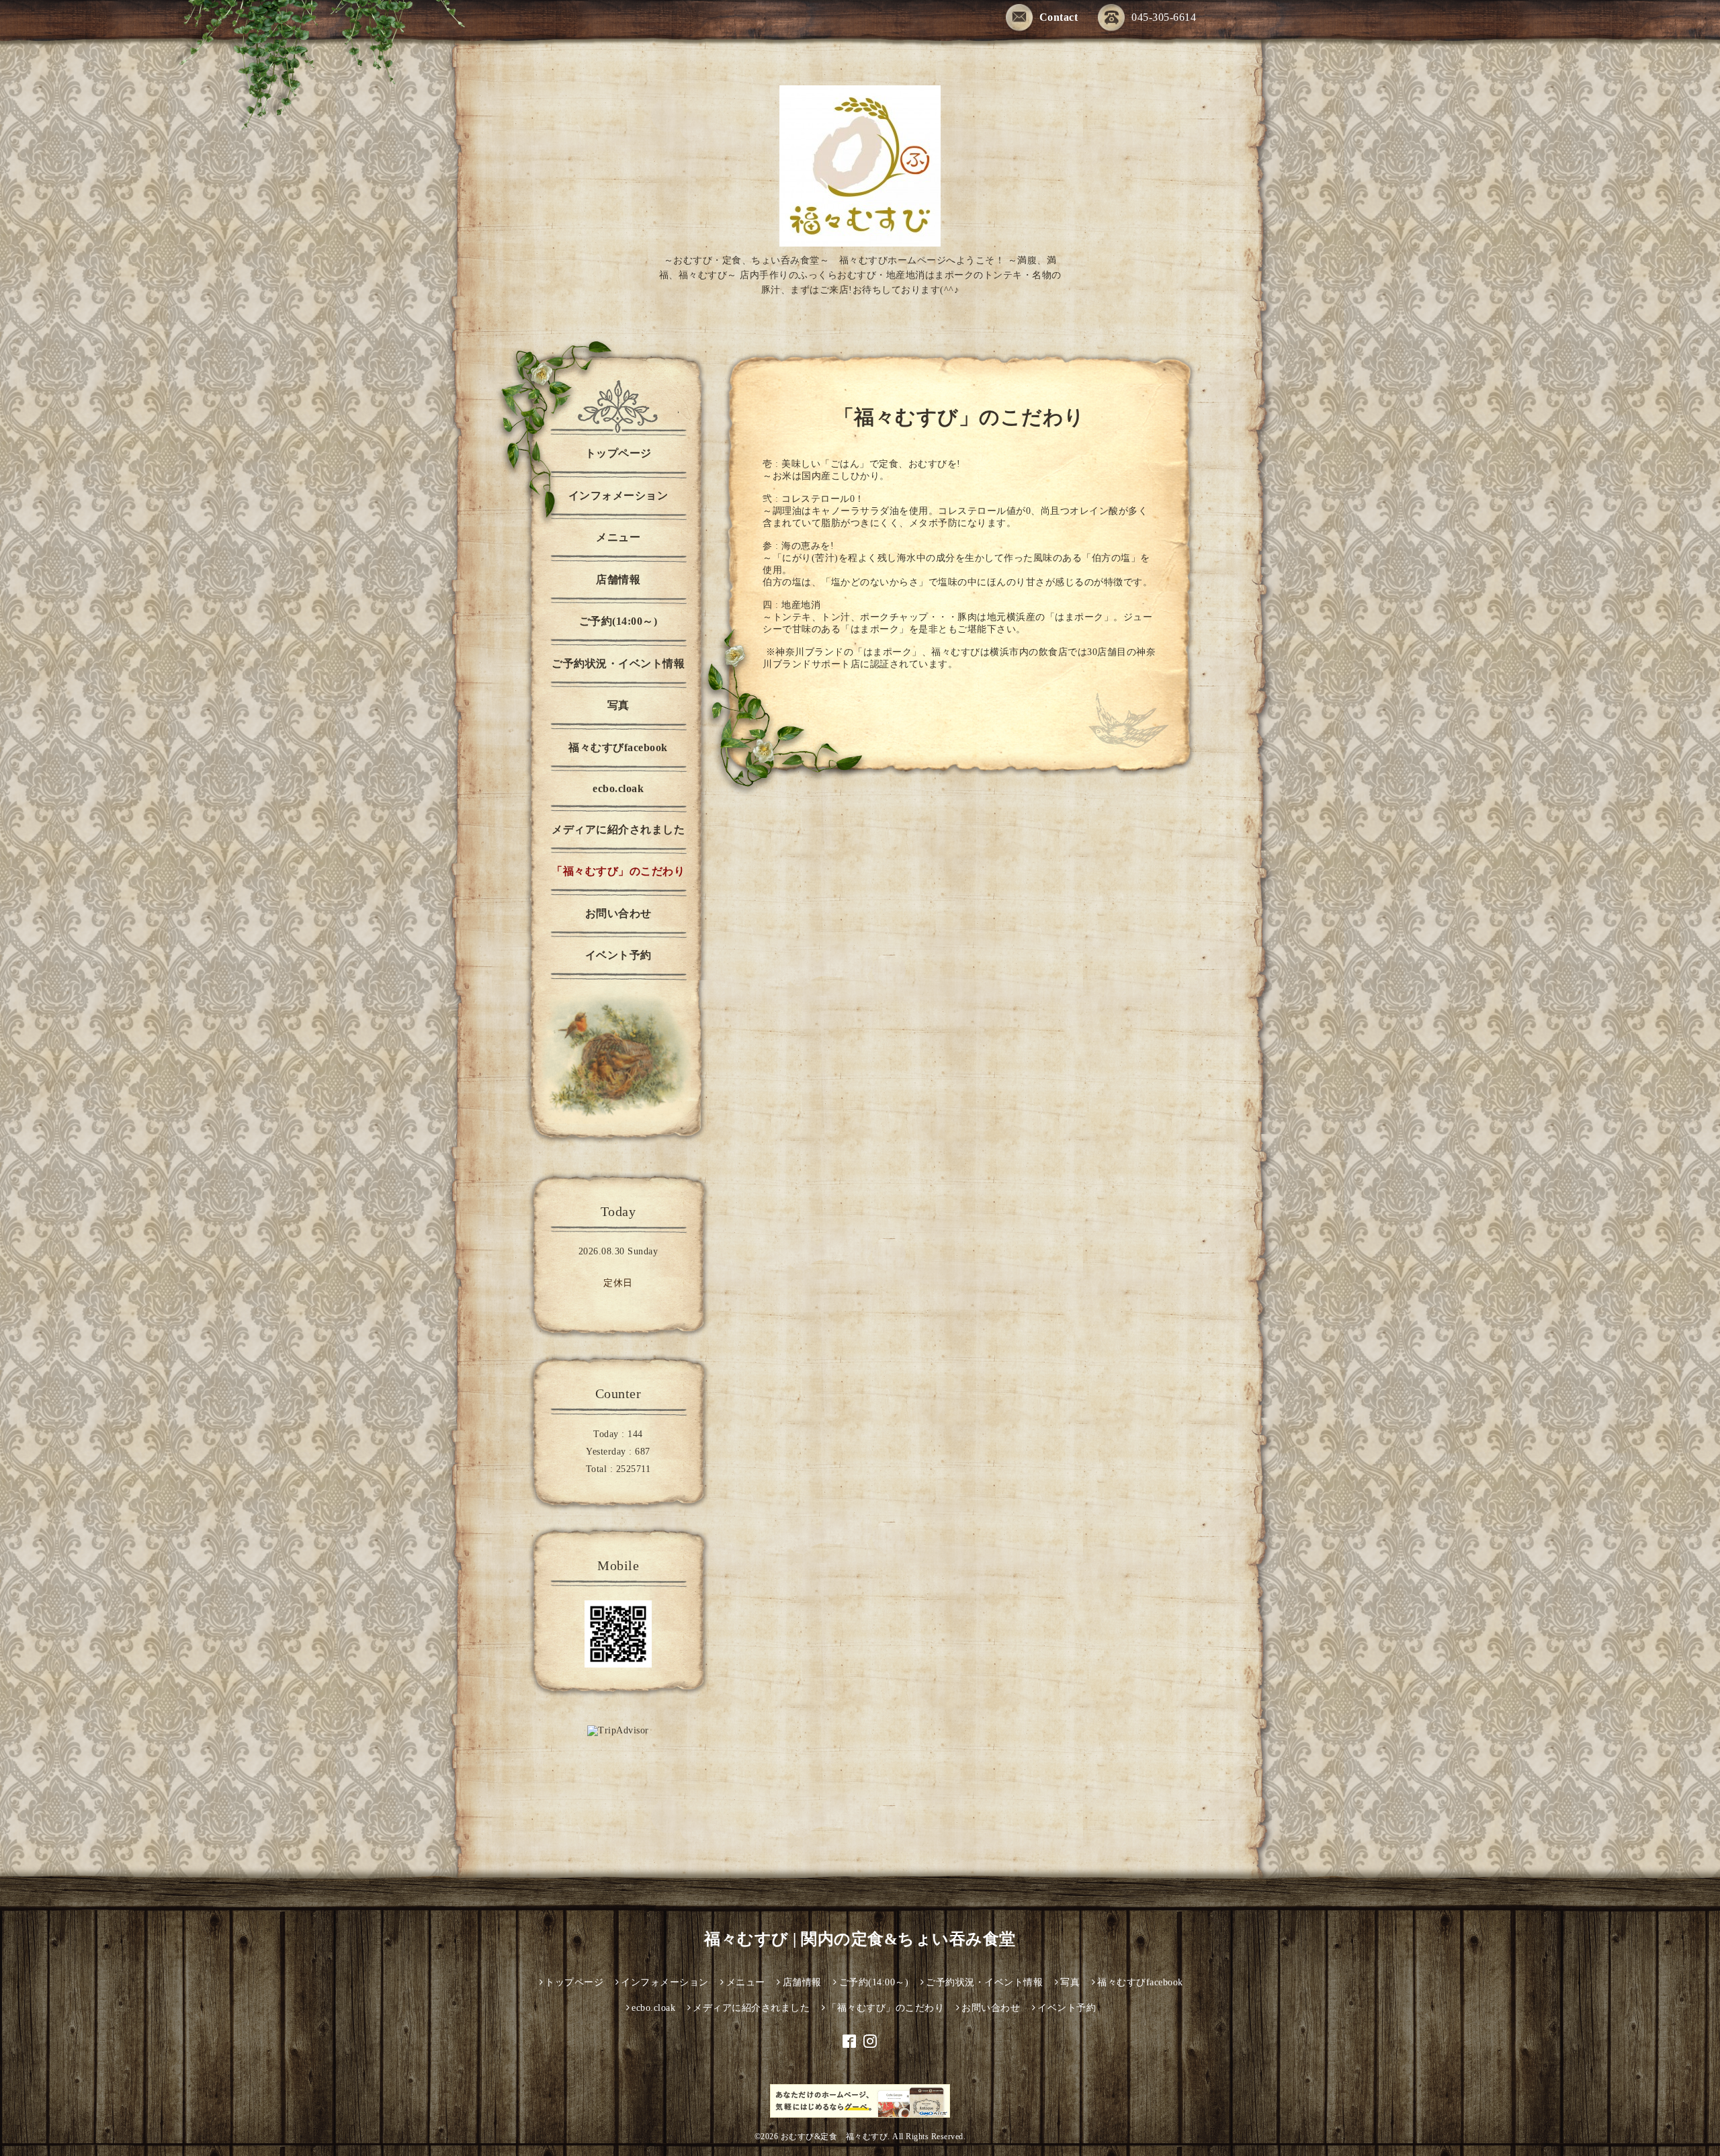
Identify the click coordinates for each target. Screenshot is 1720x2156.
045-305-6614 (1164, 17)
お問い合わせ (618, 913)
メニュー (618, 537)
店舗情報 (618, 579)
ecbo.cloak (618, 788)
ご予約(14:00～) (618, 621)
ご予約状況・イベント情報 (618, 663)
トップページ (618, 453)
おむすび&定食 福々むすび (834, 2137)
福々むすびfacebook (618, 747)
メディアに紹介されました (618, 829)
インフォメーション (618, 495)
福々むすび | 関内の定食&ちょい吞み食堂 (860, 1939)
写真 (618, 705)
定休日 (618, 1283)
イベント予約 (618, 955)
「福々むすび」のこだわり (618, 871)
